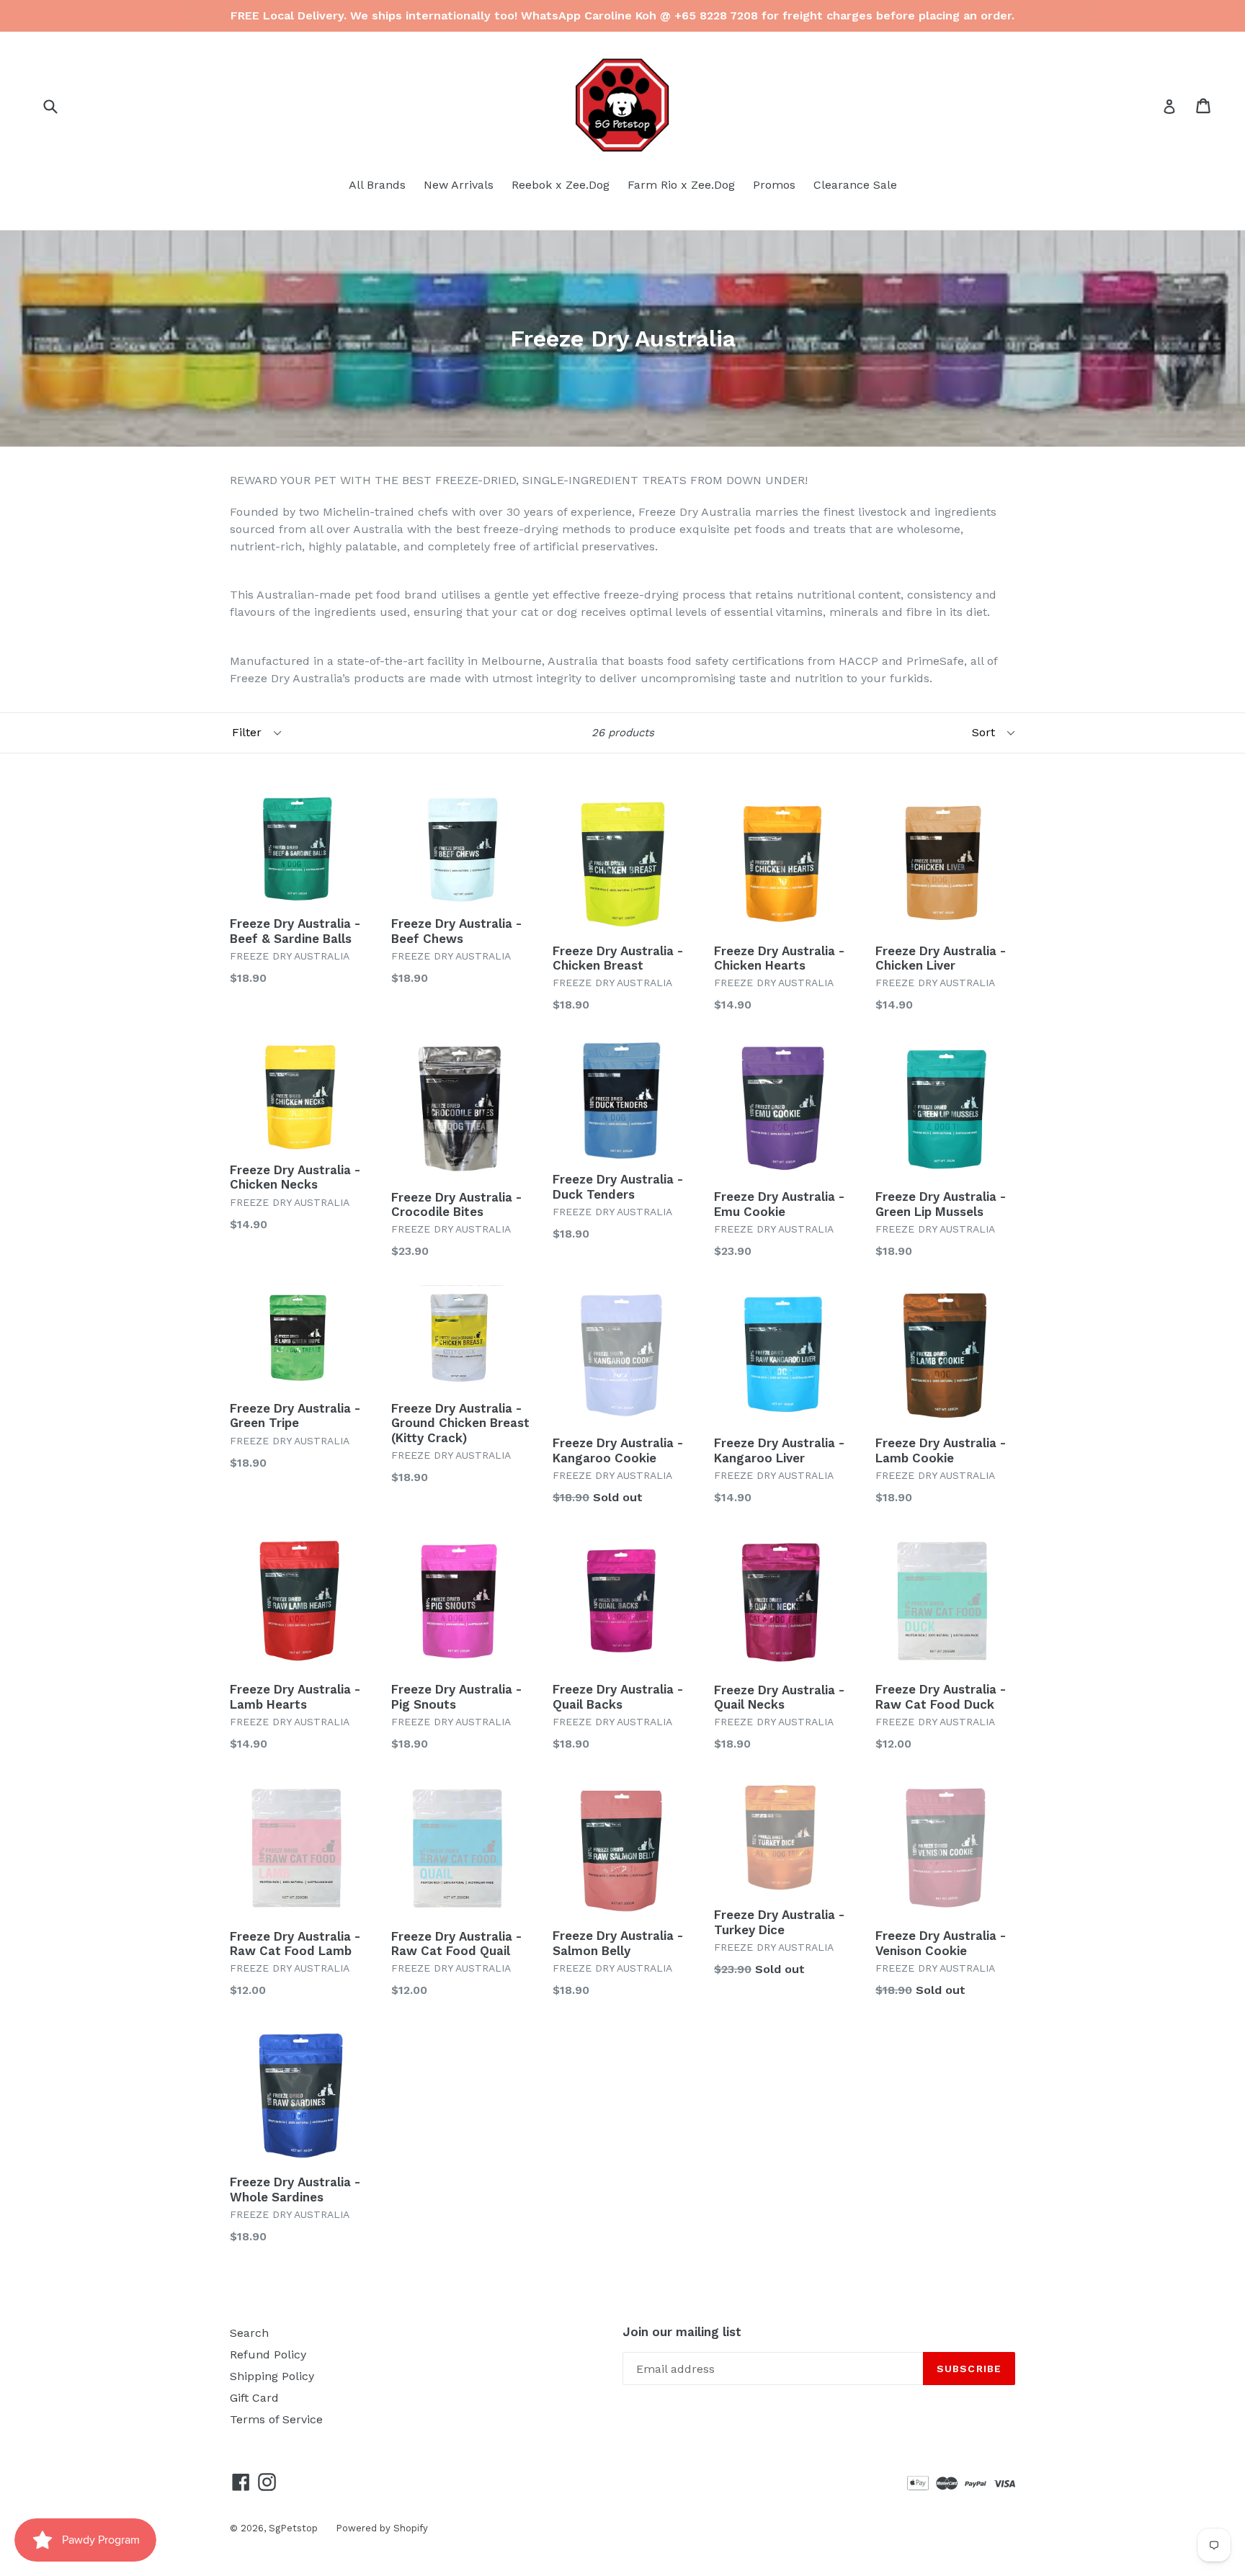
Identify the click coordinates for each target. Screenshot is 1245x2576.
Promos (774, 185)
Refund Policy (268, 2354)
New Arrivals (459, 185)
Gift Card (254, 2398)
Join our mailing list (682, 2332)
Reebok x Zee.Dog (561, 185)
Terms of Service (276, 2419)
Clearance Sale (855, 185)
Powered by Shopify (382, 2528)
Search (249, 2333)
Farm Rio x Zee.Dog (681, 185)
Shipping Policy (272, 2376)
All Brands (377, 185)
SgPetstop (293, 2528)
